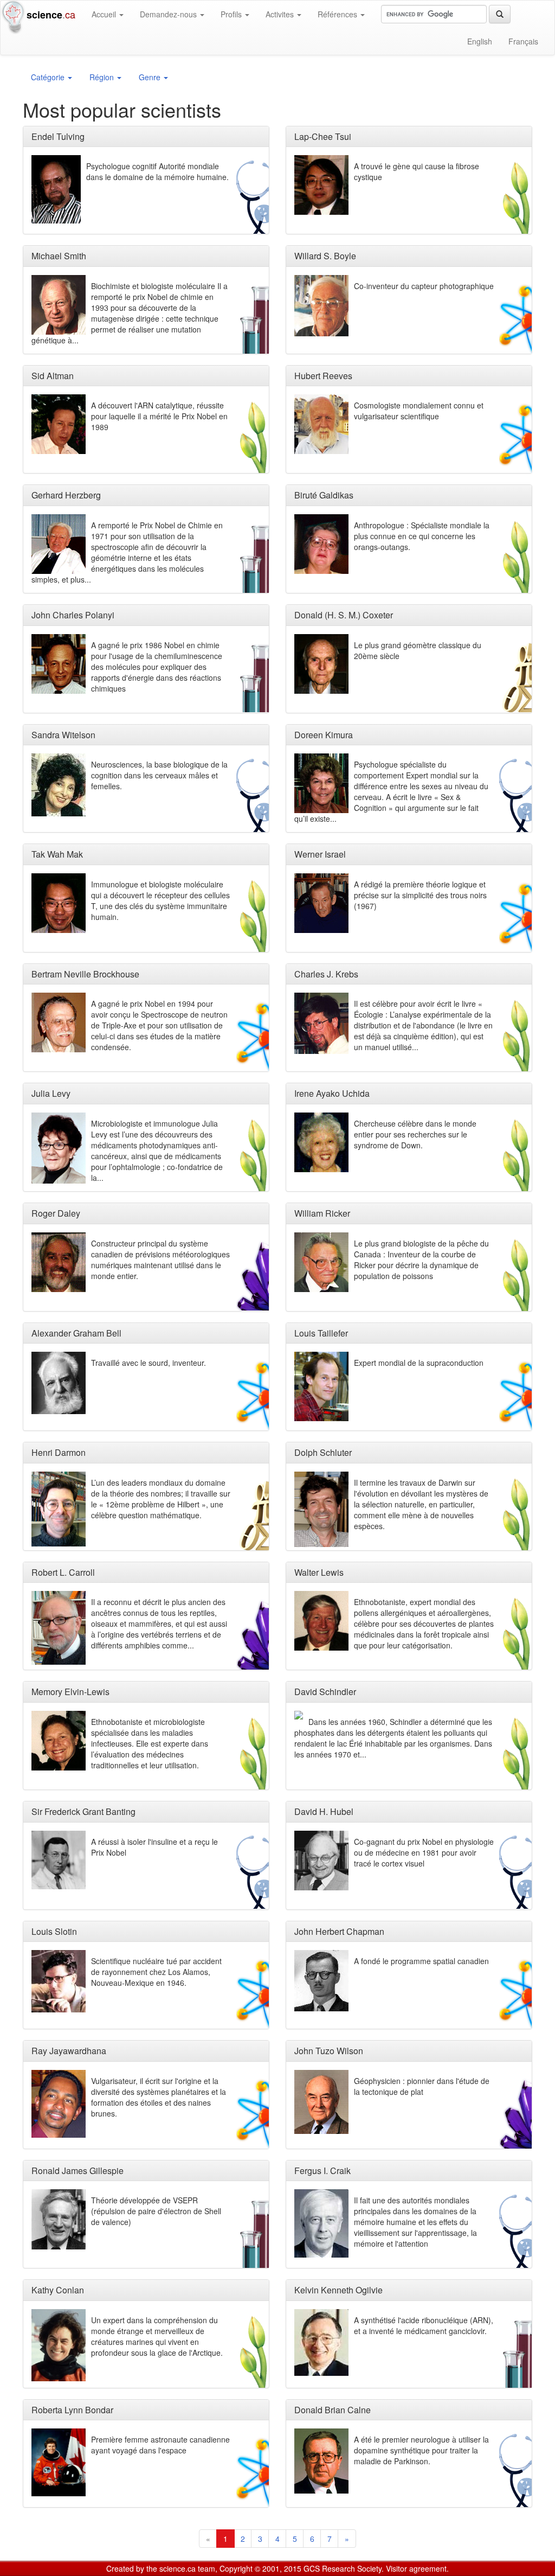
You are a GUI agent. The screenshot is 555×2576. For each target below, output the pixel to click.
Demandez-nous (169, 14)
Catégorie (49, 77)
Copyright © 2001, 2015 (260, 2568)
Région (103, 77)
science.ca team (187, 2568)
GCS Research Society (343, 2568)
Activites (281, 14)
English (480, 41)
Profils (232, 14)
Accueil (105, 14)
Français (523, 41)
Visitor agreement (416, 2568)
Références (338, 14)
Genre (151, 77)
